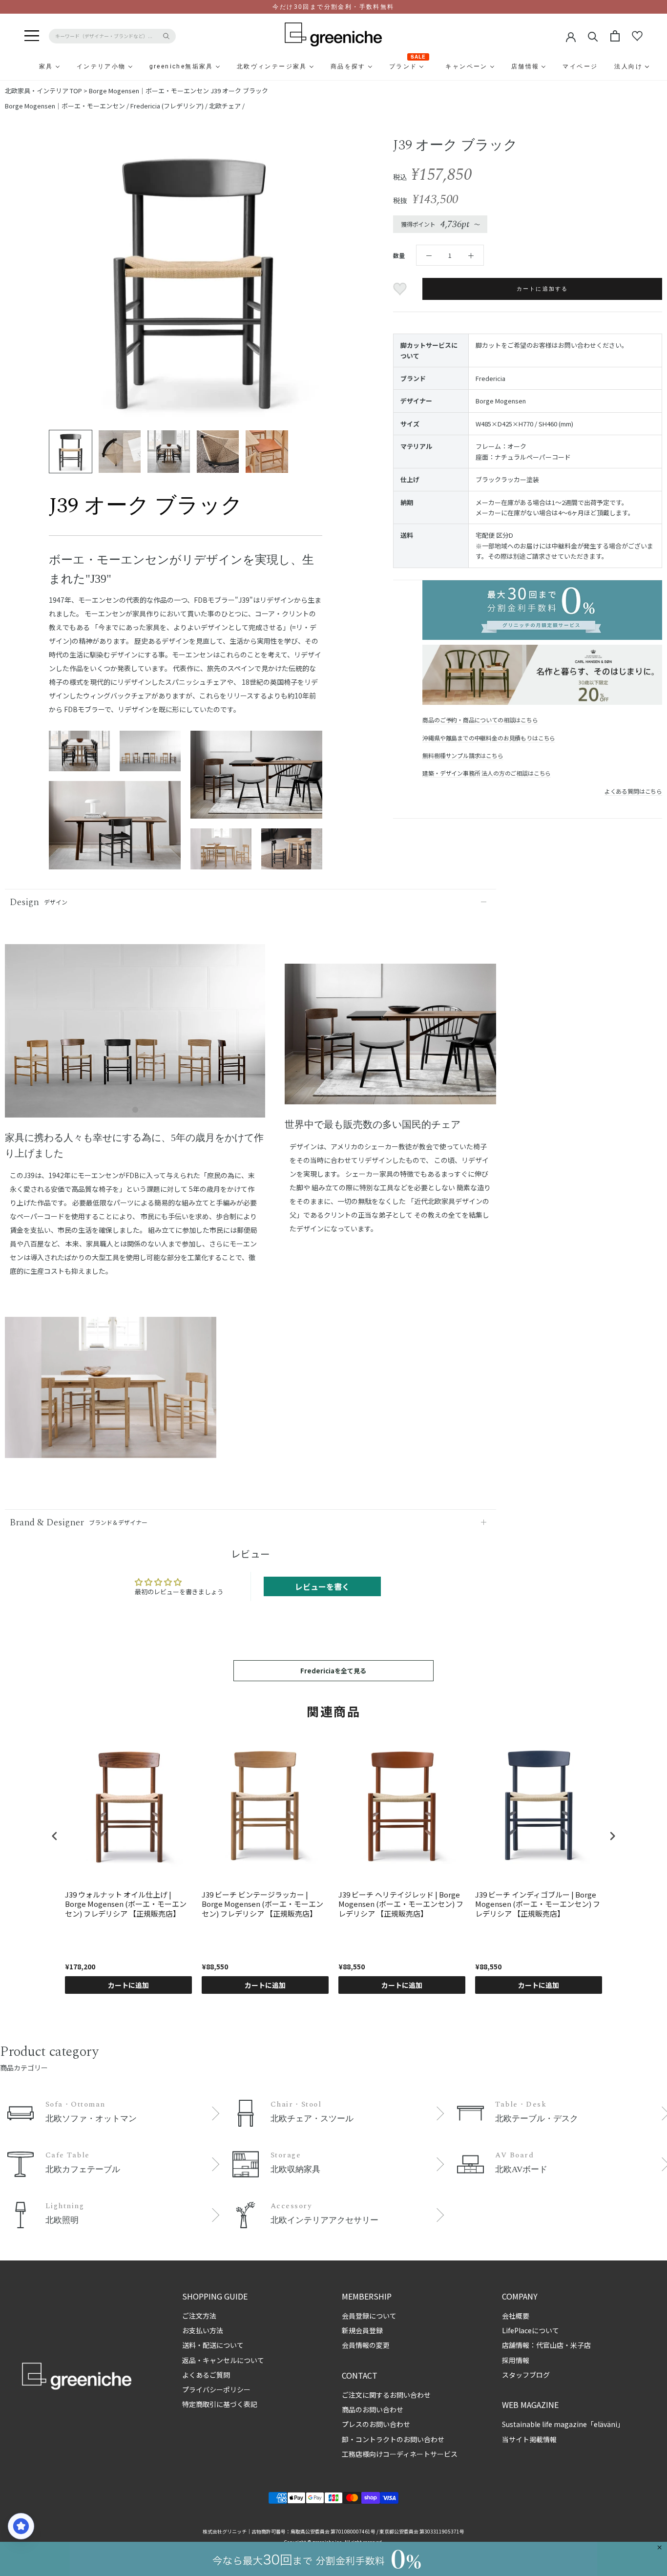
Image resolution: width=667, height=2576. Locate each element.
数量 (399, 255)
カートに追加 (128, 1985)
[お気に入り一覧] (637, 36)
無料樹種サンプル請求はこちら (463, 755)
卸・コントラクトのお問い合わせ (393, 2439)
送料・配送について (213, 2345)
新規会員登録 (362, 2330)
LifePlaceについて (531, 2330)
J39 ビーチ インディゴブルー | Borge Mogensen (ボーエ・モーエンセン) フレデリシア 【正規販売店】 (538, 1904)
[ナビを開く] (32, 36)
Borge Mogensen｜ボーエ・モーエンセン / (68, 106)
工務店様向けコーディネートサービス (400, 2454)
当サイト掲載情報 (529, 2439)
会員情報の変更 (366, 2345)
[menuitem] (22, 66)
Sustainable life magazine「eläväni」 (563, 2424)
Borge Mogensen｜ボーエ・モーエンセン (149, 91)
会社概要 (516, 2316)
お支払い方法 (203, 2330)
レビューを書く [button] (322, 1586)
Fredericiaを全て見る (333, 1671)
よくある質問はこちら (633, 791)
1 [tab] (135, 1110)
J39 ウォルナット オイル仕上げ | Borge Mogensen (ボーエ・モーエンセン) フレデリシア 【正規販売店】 (126, 1904)
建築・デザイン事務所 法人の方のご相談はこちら (487, 773)
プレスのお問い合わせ (376, 2424)
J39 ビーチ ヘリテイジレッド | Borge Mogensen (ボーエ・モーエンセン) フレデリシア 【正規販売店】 (401, 1904)
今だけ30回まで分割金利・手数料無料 (333, 7)
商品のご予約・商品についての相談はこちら (480, 720)
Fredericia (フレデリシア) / (170, 106)
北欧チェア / (227, 106)
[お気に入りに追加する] (401, 289)
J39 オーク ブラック (239, 91)
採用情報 (516, 2360)
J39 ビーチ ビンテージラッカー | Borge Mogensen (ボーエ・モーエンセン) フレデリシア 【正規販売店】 (262, 1904)
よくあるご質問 (206, 2375)
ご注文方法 (199, 2316)
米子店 (581, 2345)
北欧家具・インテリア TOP (43, 91)
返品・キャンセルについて (223, 2360)
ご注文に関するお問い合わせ (386, 2395)
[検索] (593, 36)
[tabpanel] (135, 1037)
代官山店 (550, 2345)
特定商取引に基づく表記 (220, 2404)
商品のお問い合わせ (373, 2409)
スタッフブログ (526, 2375)
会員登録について (369, 2316)
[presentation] (55, 1836)
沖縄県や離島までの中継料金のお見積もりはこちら (489, 738)
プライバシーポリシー (216, 2389)
